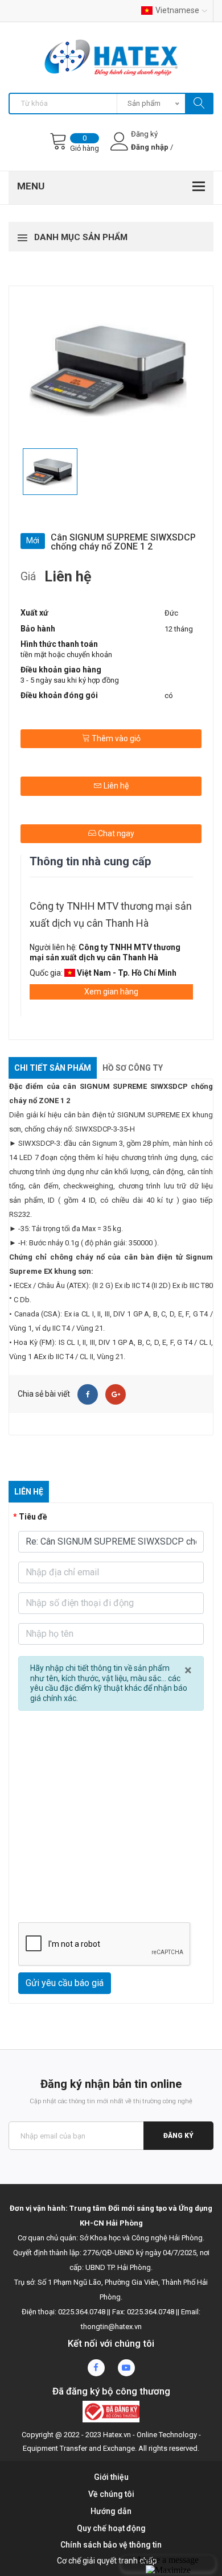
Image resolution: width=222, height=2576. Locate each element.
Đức (171, 613)
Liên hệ (115, 786)
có (169, 695)
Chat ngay (115, 833)
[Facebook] (88, 1394)
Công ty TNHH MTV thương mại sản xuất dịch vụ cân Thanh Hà (111, 915)
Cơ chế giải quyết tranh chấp (107, 2561)
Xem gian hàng (111, 992)
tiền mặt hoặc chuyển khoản (66, 655)
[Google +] (116, 1394)
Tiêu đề (33, 1517)
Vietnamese (177, 10)
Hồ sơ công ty (133, 1068)
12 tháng (179, 629)
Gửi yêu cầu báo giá (65, 1983)
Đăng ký (178, 2136)
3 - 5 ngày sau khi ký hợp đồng (70, 680)
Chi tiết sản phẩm (53, 1068)
